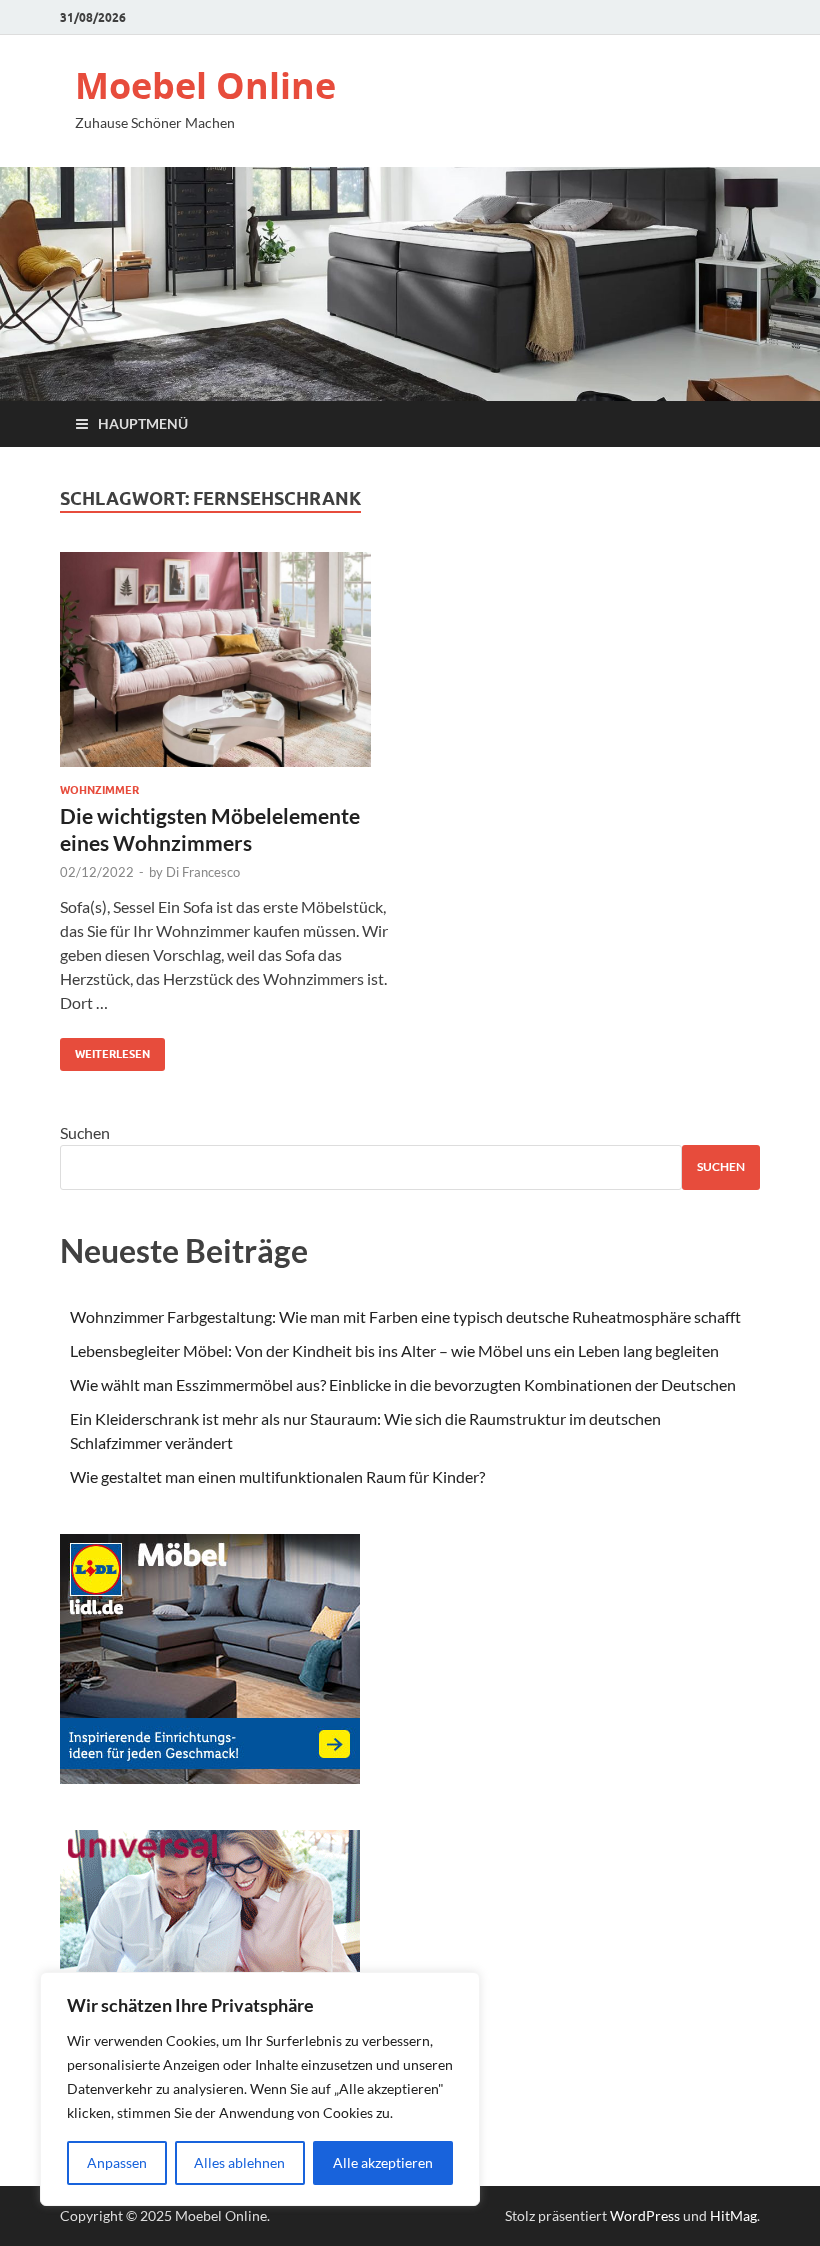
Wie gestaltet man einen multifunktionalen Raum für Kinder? (277, 1476)
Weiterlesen (105, 1049)
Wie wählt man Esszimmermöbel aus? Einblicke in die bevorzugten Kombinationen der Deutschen (403, 1384)
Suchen (85, 1132)
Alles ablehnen (239, 2162)
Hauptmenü (143, 423)
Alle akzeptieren (383, 2162)
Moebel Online (205, 85)
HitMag (733, 2215)
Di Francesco (203, 872)
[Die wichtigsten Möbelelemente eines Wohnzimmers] (225, 667)
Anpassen (117, 2162)
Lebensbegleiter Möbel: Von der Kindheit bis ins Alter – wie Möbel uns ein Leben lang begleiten (394, 1350)
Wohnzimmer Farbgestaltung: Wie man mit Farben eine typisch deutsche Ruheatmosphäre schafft (405, 1316)
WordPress (645, 2215)
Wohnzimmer (99, 790)
